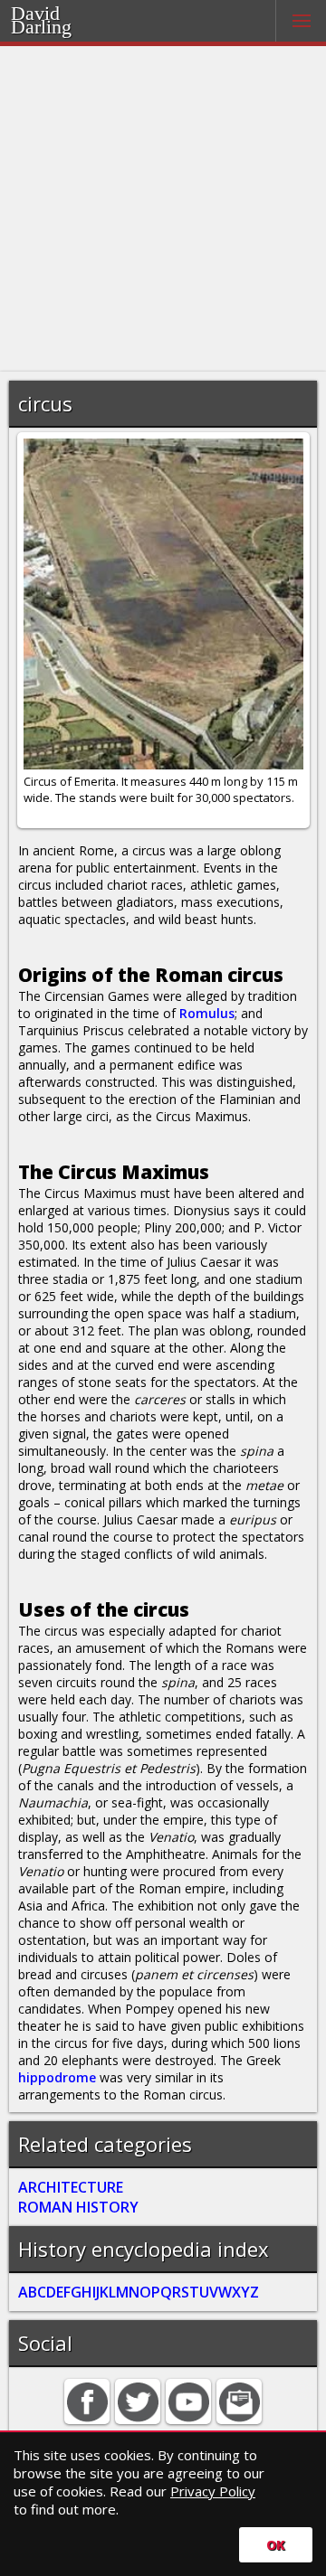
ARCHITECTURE (71, 2187)
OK (276, 2545)
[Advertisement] (163, 209)
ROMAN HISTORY (78, 2207)
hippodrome (57, 2077)
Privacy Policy (213, 2491)
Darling (41, 27)
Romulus (207, 1013)
